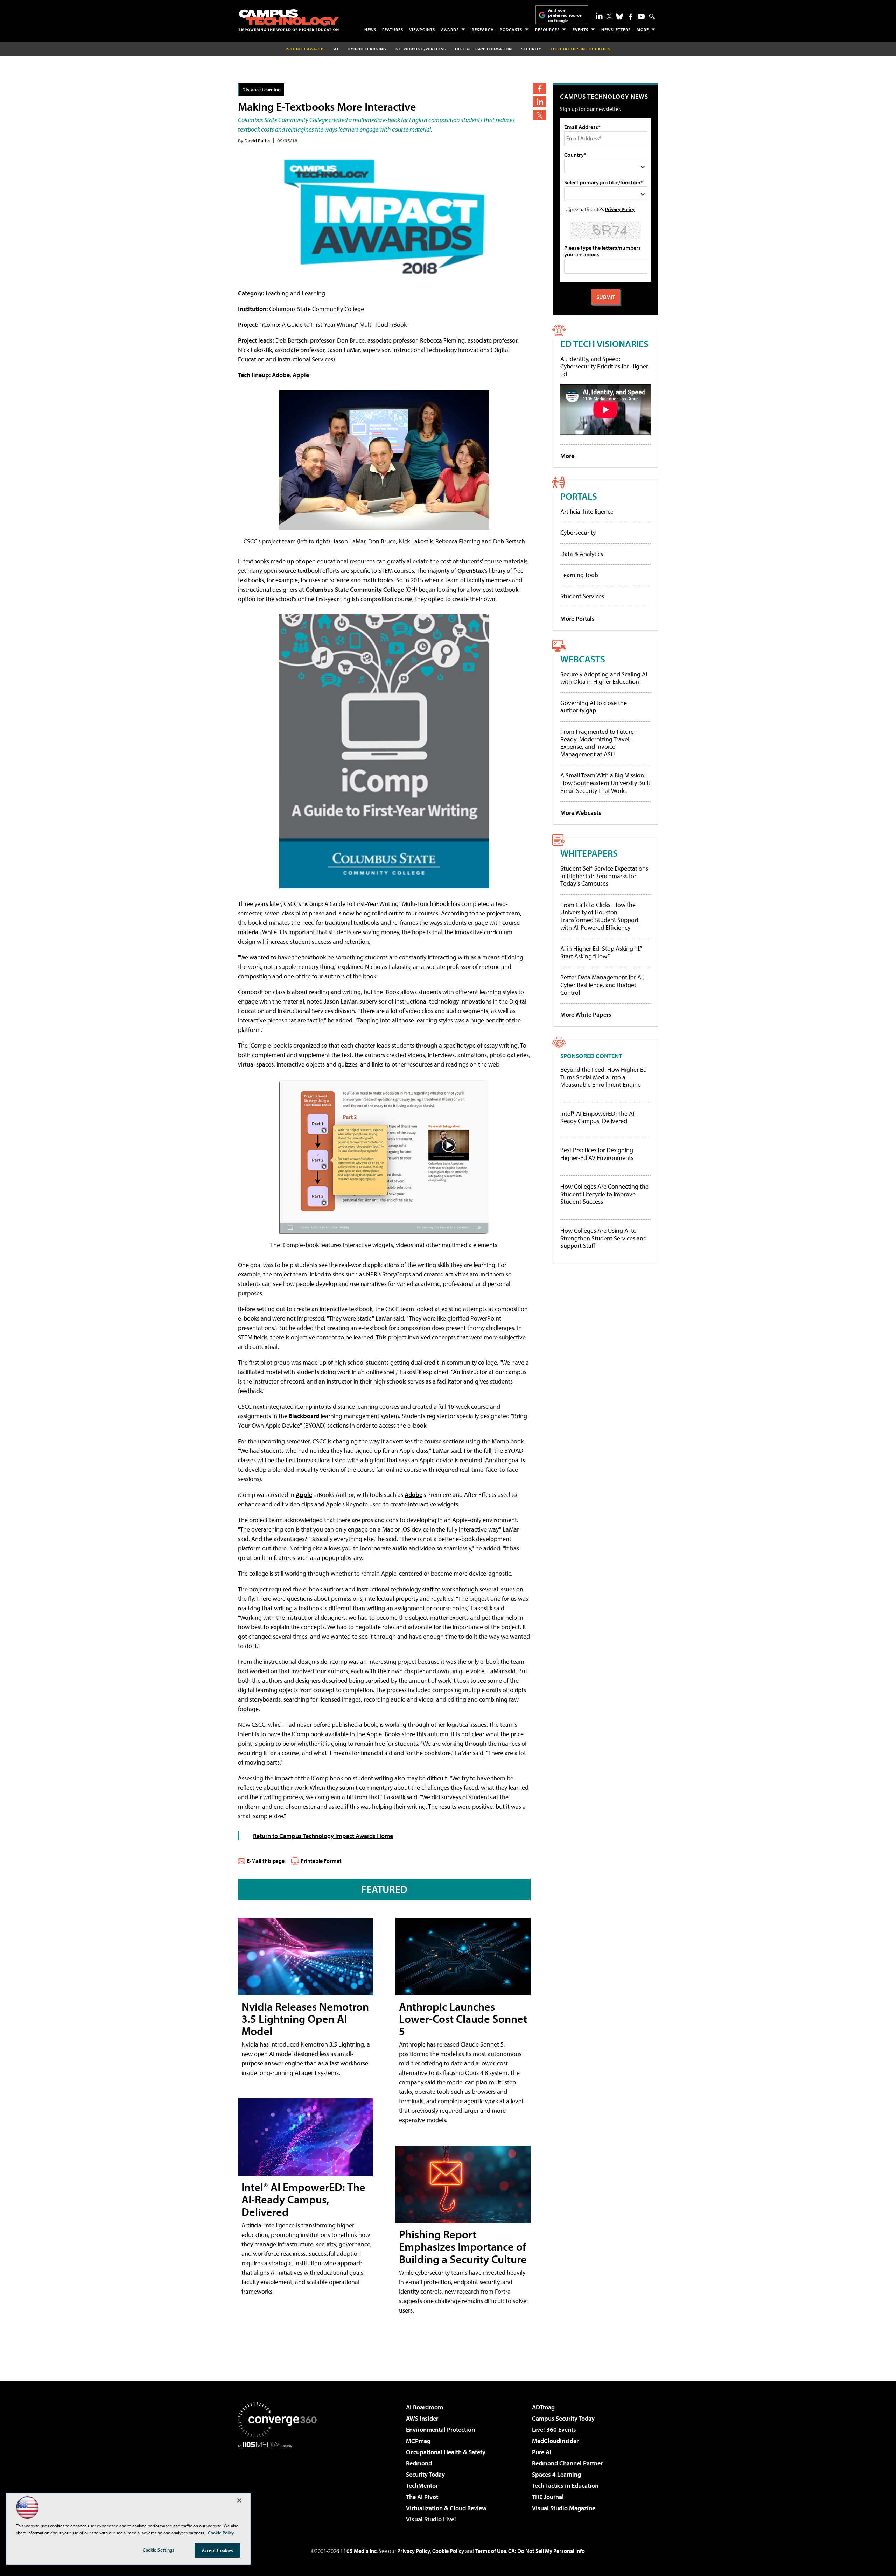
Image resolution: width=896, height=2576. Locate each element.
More (643, 30)
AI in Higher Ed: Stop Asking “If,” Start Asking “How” (601, 952)
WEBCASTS (583, 659)
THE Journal (548, 2497)
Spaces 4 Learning (556, 2474)
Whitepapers (589, 853)
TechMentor (422, 2486)
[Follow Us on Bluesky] (619, 16)
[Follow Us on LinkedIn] (599, 16)
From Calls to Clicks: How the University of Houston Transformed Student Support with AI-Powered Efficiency (600, 916)
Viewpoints (422, 30)
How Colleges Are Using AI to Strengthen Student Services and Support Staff (604, 1238)
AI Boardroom (425, 2407)
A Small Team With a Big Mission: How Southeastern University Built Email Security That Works (605, 783)
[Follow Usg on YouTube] (641, 16)
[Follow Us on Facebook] (631, 17)
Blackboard (304, 1416)
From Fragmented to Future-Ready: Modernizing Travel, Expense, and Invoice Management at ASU (598, 743)
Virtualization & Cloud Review (446, 2508)
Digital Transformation (484, 49)
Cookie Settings (159, 2550)
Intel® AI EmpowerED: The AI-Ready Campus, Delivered (303, 2199)
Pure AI (542, 2452)
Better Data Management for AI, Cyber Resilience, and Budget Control (602, 985)
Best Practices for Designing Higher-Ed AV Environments (597, 1154)
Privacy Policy (620, 209)
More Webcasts (581, 813)
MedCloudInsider (555, 2441)
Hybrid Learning (367, 49)
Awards (450, 30)
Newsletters (616, 30)
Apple (301, 375)
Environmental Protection (440, 2430)
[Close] (239, 2500)
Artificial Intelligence (587, 511)
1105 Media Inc (358, 2551)
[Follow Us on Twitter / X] (609, 16)
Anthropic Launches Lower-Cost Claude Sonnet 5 (463, 2019)
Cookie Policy (448, 2551)
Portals (579, 496)
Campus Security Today (563, 2418)
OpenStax (471, 571)
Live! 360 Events (554, 2430)
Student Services (582, 596)
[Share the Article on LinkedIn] (540, 102)
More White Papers (586, 1015)
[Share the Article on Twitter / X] (540, 115)
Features (393, 30)
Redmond (419, 2463)
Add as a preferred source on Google (565, 15)
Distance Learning (261, 89)
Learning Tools (579, 575)
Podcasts (511, 30)
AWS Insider (422, 2418)
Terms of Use (491, 2551)
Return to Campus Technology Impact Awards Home (323, 1836)
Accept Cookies (218, 2550)
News (370, 30)
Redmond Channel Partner (567, 2463)
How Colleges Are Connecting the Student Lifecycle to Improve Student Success (604, 1194)
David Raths (257, 140)
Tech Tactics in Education (565, 2486)
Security (531, 49)
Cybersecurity (578, 532)
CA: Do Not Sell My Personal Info (547, 2551)
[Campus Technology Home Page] (289, 20)
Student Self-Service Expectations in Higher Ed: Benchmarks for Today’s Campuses (604, 876)
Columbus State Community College (355, 589)
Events (580, 30)
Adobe (281, 375)
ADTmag (543, 2407)
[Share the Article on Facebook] (540, 89)
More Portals (577, 618)
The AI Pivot (422, 2497)
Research (483, 30)
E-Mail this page (266, 1861)
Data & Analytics (582, 554)
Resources (547, 30)
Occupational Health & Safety (446, 2452)
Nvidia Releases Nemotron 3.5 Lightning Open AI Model (305, 2019)
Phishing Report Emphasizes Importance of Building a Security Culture (463, 2246)
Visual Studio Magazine (564, 2508)
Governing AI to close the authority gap (594, 707)
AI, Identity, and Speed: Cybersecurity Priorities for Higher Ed (604, 366)
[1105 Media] (280, 2483)
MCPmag (418, 2441)
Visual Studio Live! (431, 2519)
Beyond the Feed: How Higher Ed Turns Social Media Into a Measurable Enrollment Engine (604, 1077)
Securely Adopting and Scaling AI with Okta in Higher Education (604, 678)
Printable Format (321, 1861)
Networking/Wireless (421, 49)
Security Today (425, 2474)
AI (336, 49)
